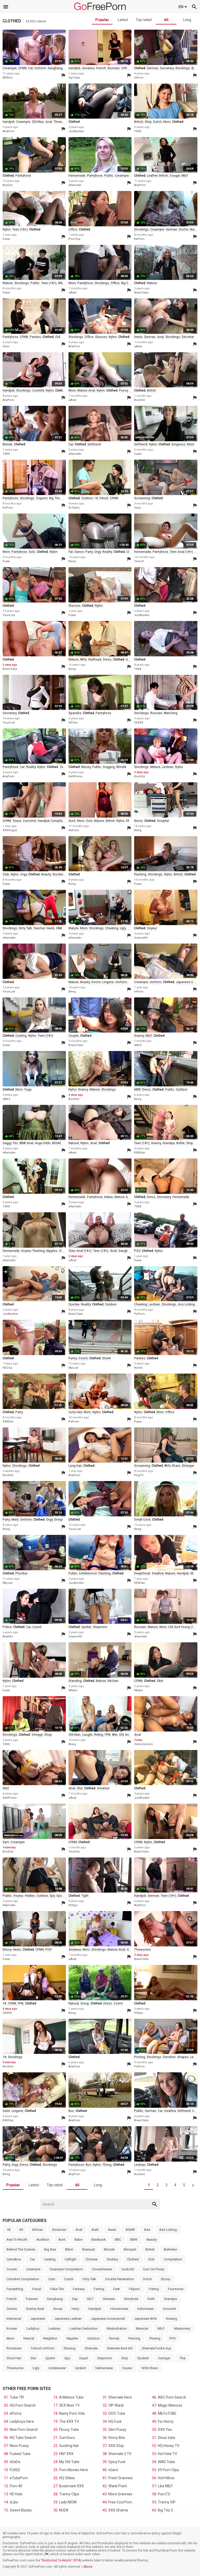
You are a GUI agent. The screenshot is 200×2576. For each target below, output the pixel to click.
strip (148, 122)
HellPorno (76, 776)
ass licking (186, 1304)
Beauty (152, 2239)
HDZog (7, 1368)
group (58, 1520)
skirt (160, 1681)
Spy (67, 2358)
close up (65, 1251)
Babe (78, 2239)
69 (21, 2230)
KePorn (139, 239)
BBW (134, 2239)
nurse (194, 229)
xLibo (14, 2502)
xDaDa (15, 2462)
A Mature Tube (71, 2397)
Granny (12, 2309)
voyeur (152, 928)
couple (74, 1036)
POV (137, 1251)
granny (139, 1036)
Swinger (164, 2358)
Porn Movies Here (74, 2470)
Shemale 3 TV (120, 2454)
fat (71, 552)
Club (151, 2259)
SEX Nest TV (69, 2405)
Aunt (62, 2239)
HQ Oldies (67, 2478)
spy (52, 1896)
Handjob (95, 2309)
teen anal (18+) (181, 552)
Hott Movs (166, 2478)
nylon (7, 229)
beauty (46, 874)
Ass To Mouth (17, 2239)
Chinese (91, 2259)
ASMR (130, 2230)
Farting (99, 2289)
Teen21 (139, 561)
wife (83, 659)
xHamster (75, 185)
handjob (74, 68)
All (166, 20)
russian (114, 68)
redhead (95, 659)
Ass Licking (168, 2230)
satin (6, 2111)
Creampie (33, 2269)
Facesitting (15, 2289)
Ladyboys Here (22, 2421)
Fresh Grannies (121, 2478)
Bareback (99, 2239)
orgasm (42, 498)
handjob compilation (53, 821)
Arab (95, 2230)
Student (143, 2358)
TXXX (138, 131)
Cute (52, 2279)
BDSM (56, 1143)
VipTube (74, 78)
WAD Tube (166, 2462)
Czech (69, 2279)
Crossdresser (102, 2269)
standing (75, 1681)
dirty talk (25, 928)
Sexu (6, 346)
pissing (140, 2057)
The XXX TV (69, 2421)
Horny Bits (117, 2438)
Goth (151, 2299)
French (12, 2299)
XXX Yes (165, 2430)
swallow (158, 1573)
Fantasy (79, 2289)
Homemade (119, 2309)
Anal (79, 2230)
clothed (140, 68)
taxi (63, 767)
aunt (72, 821)
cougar (175, 176)
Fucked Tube (20, 2454)
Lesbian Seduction (84, 2328)
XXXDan (140, 1153)
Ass (147, 2230)
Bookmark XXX (71, 2486)
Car (32, 2259)
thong (107, 2165)
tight (85, 1896)
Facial (37, 2289)
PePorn (139, 1314)
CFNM (22, 68)
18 (96, 498)
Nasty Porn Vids (72, 2413)
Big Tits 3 (165, 2510)
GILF (90, 2299)
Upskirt (80, 2368)
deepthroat (142, 1573)
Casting (50, 2259)
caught (87, 1735)
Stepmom (105, 2358)
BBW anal (26, 1143)
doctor (184, 229)
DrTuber (74, 508)
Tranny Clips (69, 2494)
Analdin (8, 1636)
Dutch (147, 2279)
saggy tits (10, 1143)
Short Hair (14, 2358)
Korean (12, 2328)
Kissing (171, 2319)
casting (21, 1036)
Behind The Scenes (21, 2249)
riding (99, 1735)
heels (138, 337)
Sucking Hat (69, 2446)
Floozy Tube (69, 2430)
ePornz (16, 2413)
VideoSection (143, 1744)
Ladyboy (33, 2328)
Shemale (91, 2348)
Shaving (70, 2348)
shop (48, 1735)
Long (187, 20)
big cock (127, 283)
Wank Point (118, 2486)
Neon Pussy (19, 2446)
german (153, 68)
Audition (43, 2239)
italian (109, 1197)
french (101, 68)
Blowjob (130, 2249)
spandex (75, 713)
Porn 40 (16, 2486)
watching (171, 713)
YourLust (9, 615)
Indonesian (146, 2309)
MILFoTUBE (167, 2413)
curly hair (75, 1412)
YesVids (74, 1852)
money (86, 767)
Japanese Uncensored (108, 2319)
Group (58, 2309)
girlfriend (94, 444)
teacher (39, 928)
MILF (185, 176)
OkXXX (139, 723)
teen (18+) (20, 229)
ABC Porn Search (172, 2397)
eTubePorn (19, 2478)
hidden (30, 1896)
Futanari (32, 2299)
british (139, 122)
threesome (62, 122)
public (109, 176)
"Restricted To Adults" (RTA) (61, 2560)
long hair (75, 1466)
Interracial (14, 2319)
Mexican (142, 2328)
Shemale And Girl (120, 2348)
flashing (140, 874)
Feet (117, 2289)
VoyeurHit (141, 938)
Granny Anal (35, 2309)
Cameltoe (14, 2259)
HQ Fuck (115, 2421)
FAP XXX (66, 2454)
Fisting (154, 2289)
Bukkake (170, 2249)
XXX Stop (116, 2446)
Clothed (133, 2259)
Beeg (72, 561)
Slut (33, 2358)
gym (6, 1842)
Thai (183, 2358)
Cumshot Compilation (23, 2279)
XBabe (73, 1690)
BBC (118, 2239)
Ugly (36, 2368)
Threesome (15, 2368)
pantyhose (23, 176)
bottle (180, 1143)
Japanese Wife (145, 2319)
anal (49, 122)
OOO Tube (117, 2413)
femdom (169, 2057)
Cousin (12, 2269)
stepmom (100, 1627)
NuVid (138, 1368)
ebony (7, 1950)
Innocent (170, 2309)
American (59, 2230)
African (37, 2230)
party (89, 552)
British (150, 2249)
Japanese (38, 2319)
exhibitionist (88, 1573)
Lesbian (54, 2328)
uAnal (72, 293)
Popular (102, 20)
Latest (123, 20)
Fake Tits (57, 2289)
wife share (172, 1466)
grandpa (169, 1143)
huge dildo (43, 1143)
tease (17, 821)
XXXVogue (10, 830)
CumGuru (67, 2438)
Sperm (50, 2358)
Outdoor (93, 2338)
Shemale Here (120, 2397)
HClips (73, 1905)
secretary (167, 68)
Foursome (176, 2289)
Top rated (144, 20)
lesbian (168, 767)
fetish (104, 498)
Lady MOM (68, 2502)
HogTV (139, 1475)
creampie (10, 68)
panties (35, 337)
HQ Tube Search (23, 2438)
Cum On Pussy (154, 2269)
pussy (123, 390)
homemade (77, 176)
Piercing (134, 2338)
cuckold (38, 390)
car (30, 68)
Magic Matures (170, 2405)
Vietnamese (104, 2368)
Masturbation (117, 2328)
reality (107, 552)
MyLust (73, 1368)
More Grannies (120, 2494)
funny (73, 1358)
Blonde (109, 2249)
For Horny (166, 2421)
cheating (112, 928)
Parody (114, 2338)
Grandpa (170, 2299)
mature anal (86, 390)
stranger (188, 1466)
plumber (21, 1573)
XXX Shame (118, 2510)
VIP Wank (116, 2405)
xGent (113, 2470)
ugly (123, 928)
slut (80, 1788)
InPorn (139, 78)
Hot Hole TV (167, 2454)
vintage (37, 1735)
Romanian (14, 2348)
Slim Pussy (117, 2430)
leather (152, 176)
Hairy (75, 2309)
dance (79, 552)
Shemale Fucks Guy (156, 2348)
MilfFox (8, 78)
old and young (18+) (183, 1627)
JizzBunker (76, 131)
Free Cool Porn (120, 2502)
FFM (108, 1735)
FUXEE (15, 2470)
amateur (88, 68)
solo (32, 552)
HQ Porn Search (23, 2405)
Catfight (70, 2259)
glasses (101, 337)
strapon (183, 2057)
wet (115, 1735)
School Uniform (43, 2348)
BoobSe (140, 400)
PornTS (164, 2494)
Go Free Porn (100, 6)
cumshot (30, 821)
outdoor (87, 498)
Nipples (72, 2338)
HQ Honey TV (169, 2446)
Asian (112, 2230)
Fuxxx (6, 239)
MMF (137, 1090)
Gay (75, 2299)
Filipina (134, 2289)
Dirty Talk (89, 2279)
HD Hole (16, 2494)
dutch (157, 122)
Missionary (182, 2328)
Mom (10, 2338)
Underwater (57, 2368)
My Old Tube (69, 2462)
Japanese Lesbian (68, 2319)
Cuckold (128, 2269)
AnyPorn (8, 131)
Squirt (84, 2358)
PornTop (74, 239)
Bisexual (89, 2249)
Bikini (69, 2249)
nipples (52, 1251)
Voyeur (127, 2368)
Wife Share (150, 2368)
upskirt (86, 1627)
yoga (28, 1090)
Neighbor (50, 2338)
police (7, 1627)
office (73, 229)
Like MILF (165, 2486)
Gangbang (55, 2299)
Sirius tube (167, 2438)
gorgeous (178, 444)
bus (71, 2111)
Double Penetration (120, 2279)
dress (107, 659)
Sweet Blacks (21, 2510)
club (130, 552)
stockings (183, 68)
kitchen (113, 1681)
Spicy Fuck (117, 2462)
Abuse (88, 2567)
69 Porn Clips (168, 2470)
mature (8, 283)
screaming (142, 498)
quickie (74, 1304)
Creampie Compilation (66, 2269)
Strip (125, 2358)
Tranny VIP (167, 2502)
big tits (55, 498)
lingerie (108, 982)
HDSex (73, 723)
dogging (109, 767)
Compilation (173, 2259)
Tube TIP (17, 2397)
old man (38, 122)
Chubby (112, 2259)
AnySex (8, 185)
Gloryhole (131, 2299)
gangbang (55, 68)
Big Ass (50, 2249)
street (107, 1358)
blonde (8, 444)
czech (83, 1358)
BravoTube (141, 293)
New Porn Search (24, 2430)
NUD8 (64, 2510)
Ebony (166, 2279)
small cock (142, 1520)
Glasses (109, 2299)
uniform (40, 68)
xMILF (138, 1045)
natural (74, 1143)
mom (167, 122)
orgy (98, 552)
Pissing (155, 2338)
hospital (163, 821)
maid (15, 1520)
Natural (29, 2338)
